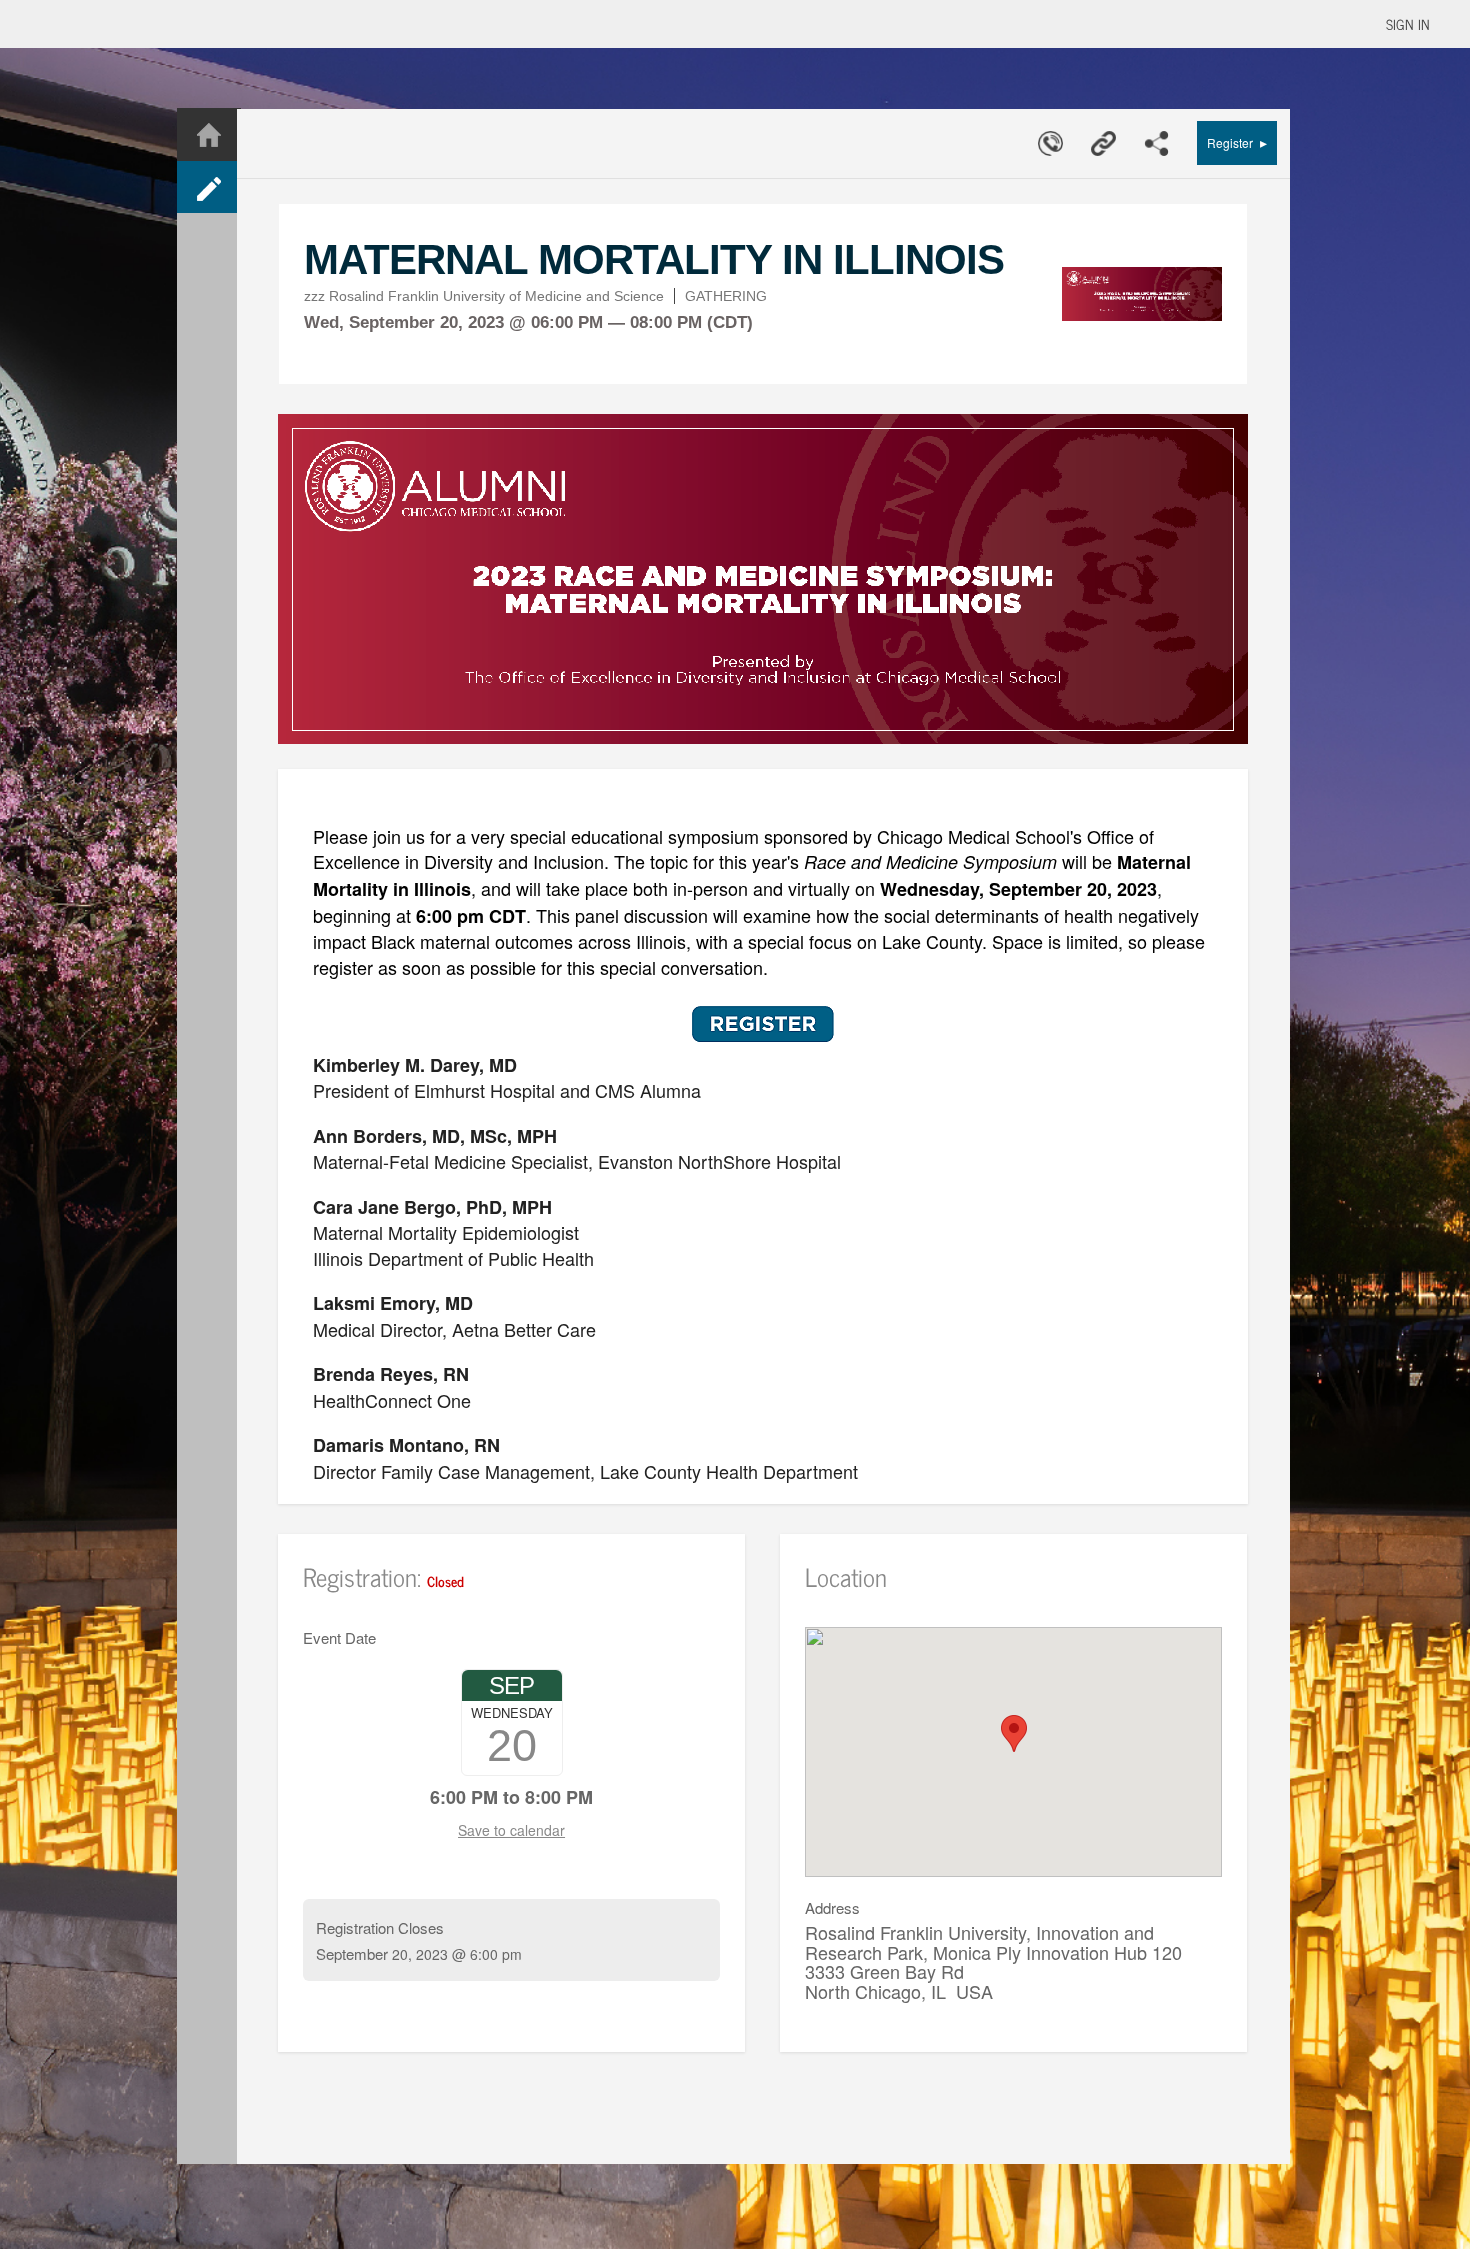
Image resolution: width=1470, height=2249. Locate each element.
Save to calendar (511, 1830)
